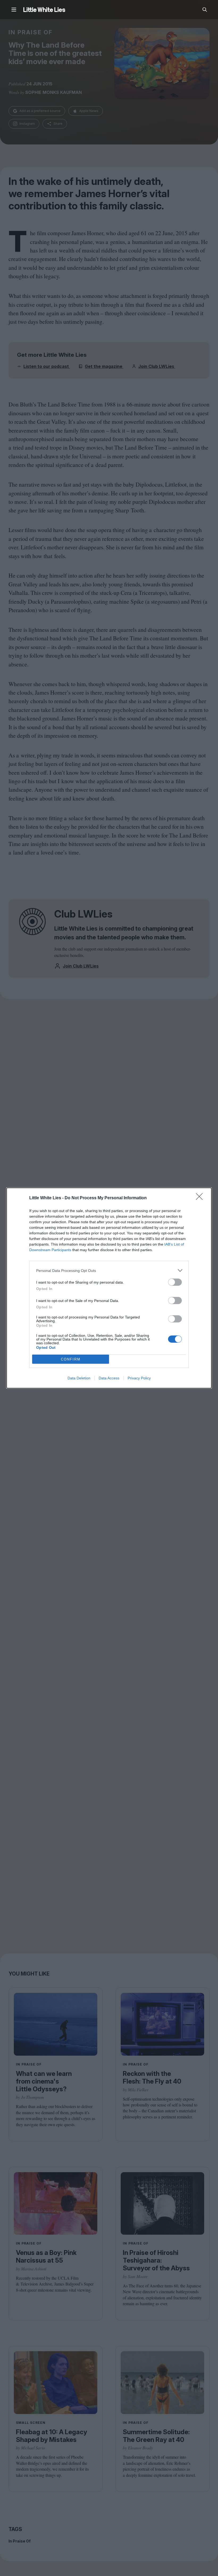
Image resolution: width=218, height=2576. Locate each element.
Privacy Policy (139, 1378)
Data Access (109, 1378)
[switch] (175, 1282)
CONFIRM (71, 1359)
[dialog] (109, 1288)
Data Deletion (79, 1378)
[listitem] (109, 1270)
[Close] (201, 1198)
